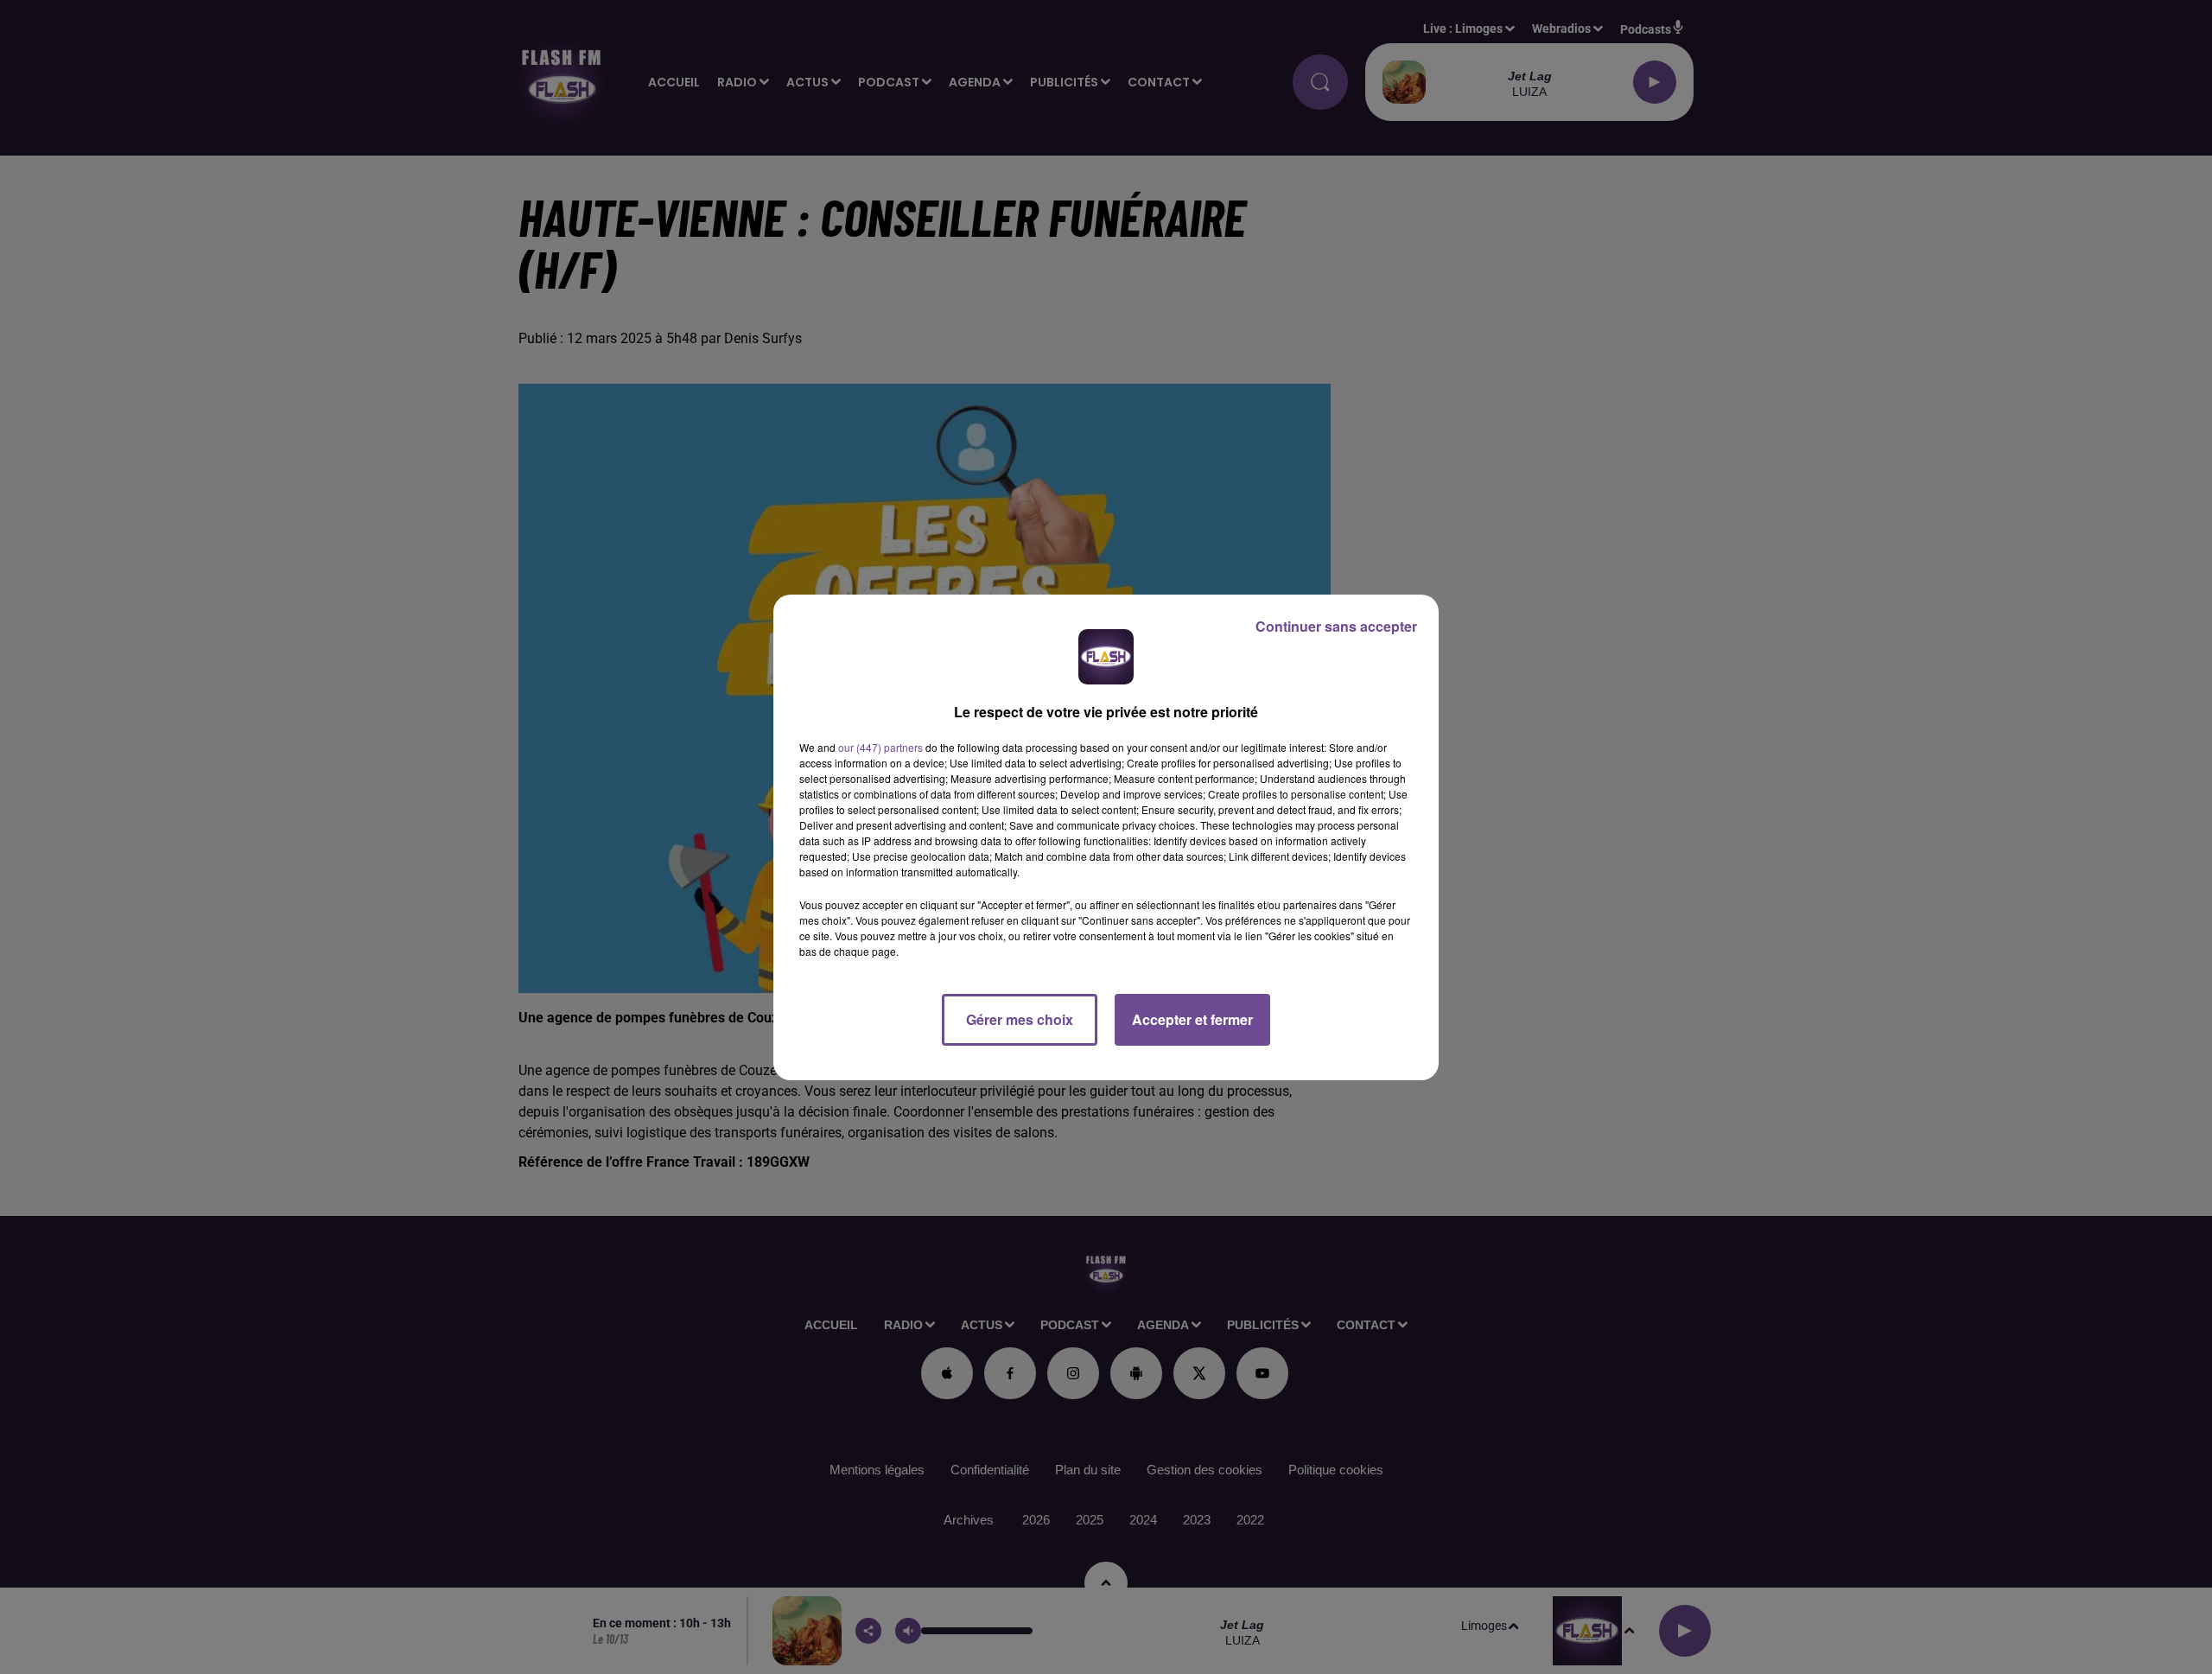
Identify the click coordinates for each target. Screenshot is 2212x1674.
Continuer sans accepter (1336, 626)
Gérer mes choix (1020, 1019)
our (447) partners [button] (880, 747)
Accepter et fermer (1192, 1019)
